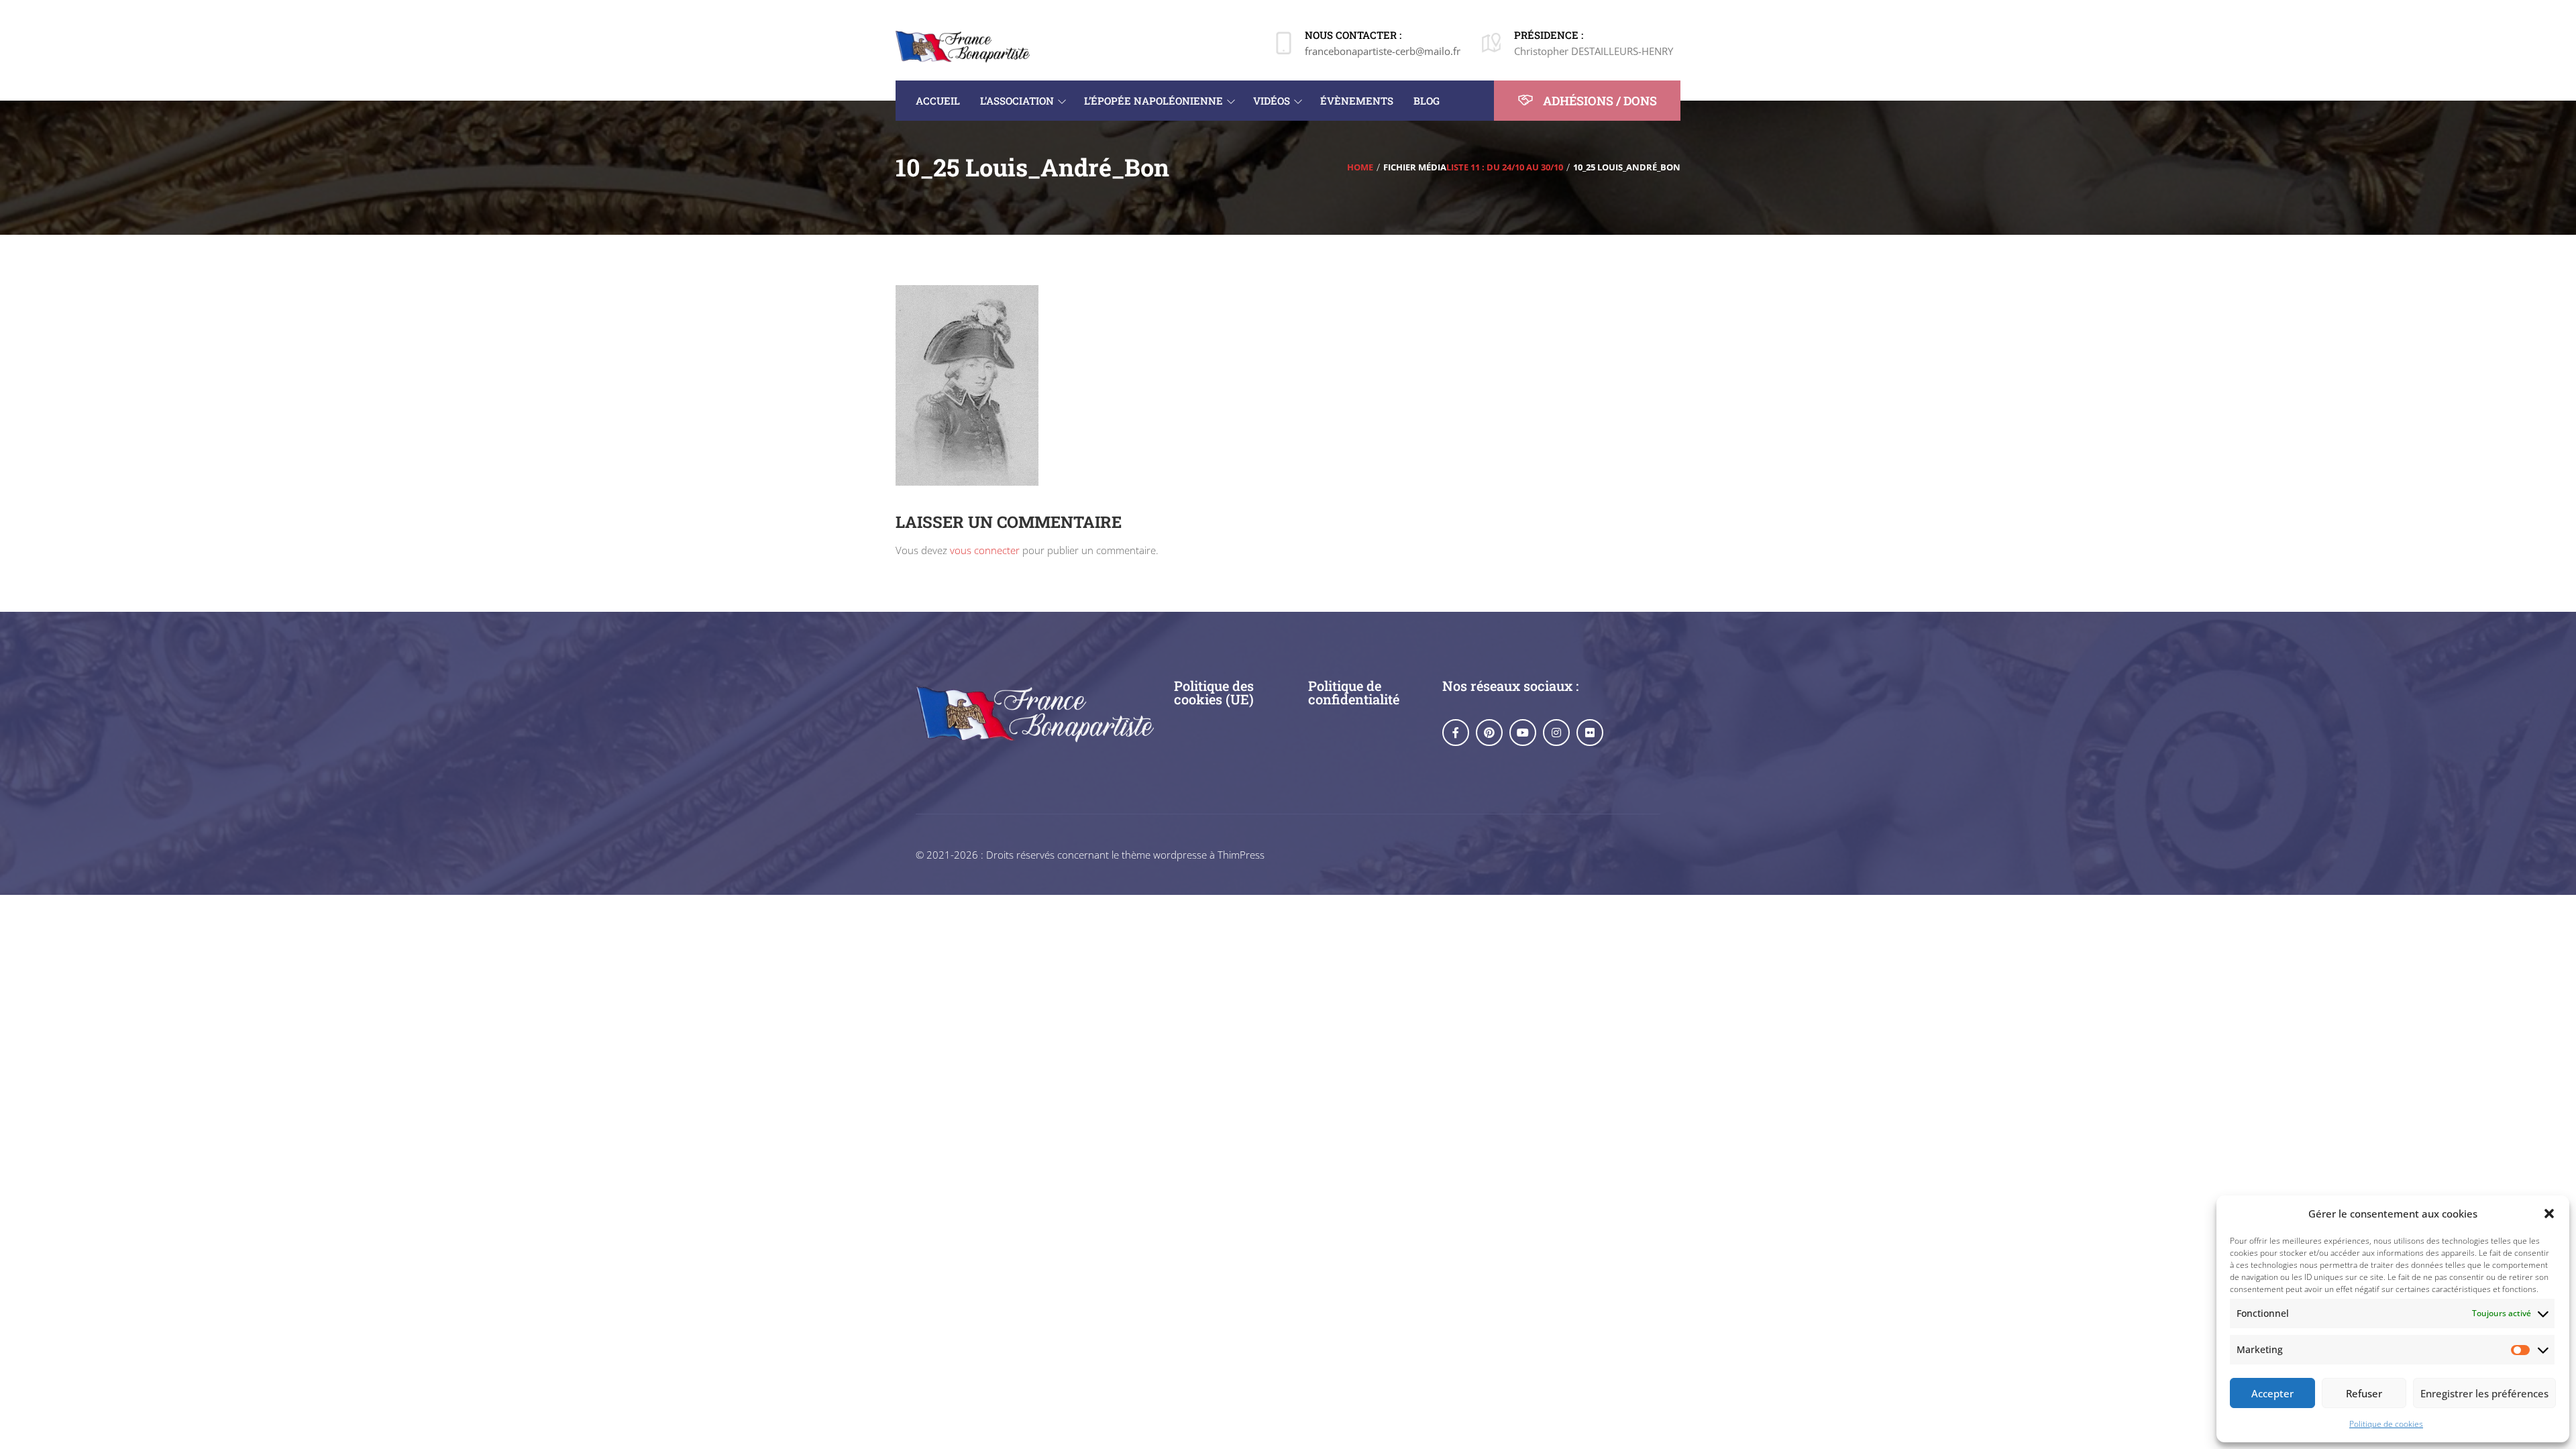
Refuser (2364, 1393)
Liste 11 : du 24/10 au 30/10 (1505, 167)
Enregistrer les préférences (2484, 1393)
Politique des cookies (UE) (1214, 692)
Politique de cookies (2386, 1424)
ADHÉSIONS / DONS (1599, 101)
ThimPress (1241, 855)
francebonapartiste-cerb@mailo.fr (1383, 51)
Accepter (2272, 1393)
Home (1360, 167)
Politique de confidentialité (1354, 692)
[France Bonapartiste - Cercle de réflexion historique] (963, 46)
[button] (2549, 1214)
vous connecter (985, 550)
